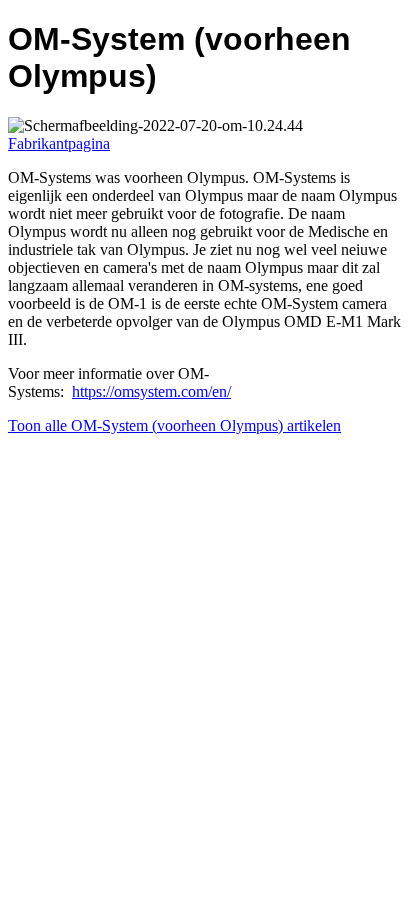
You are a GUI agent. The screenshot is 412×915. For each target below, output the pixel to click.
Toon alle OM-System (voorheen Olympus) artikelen (174, 425)
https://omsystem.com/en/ (151, 391)
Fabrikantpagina (59, 143)
